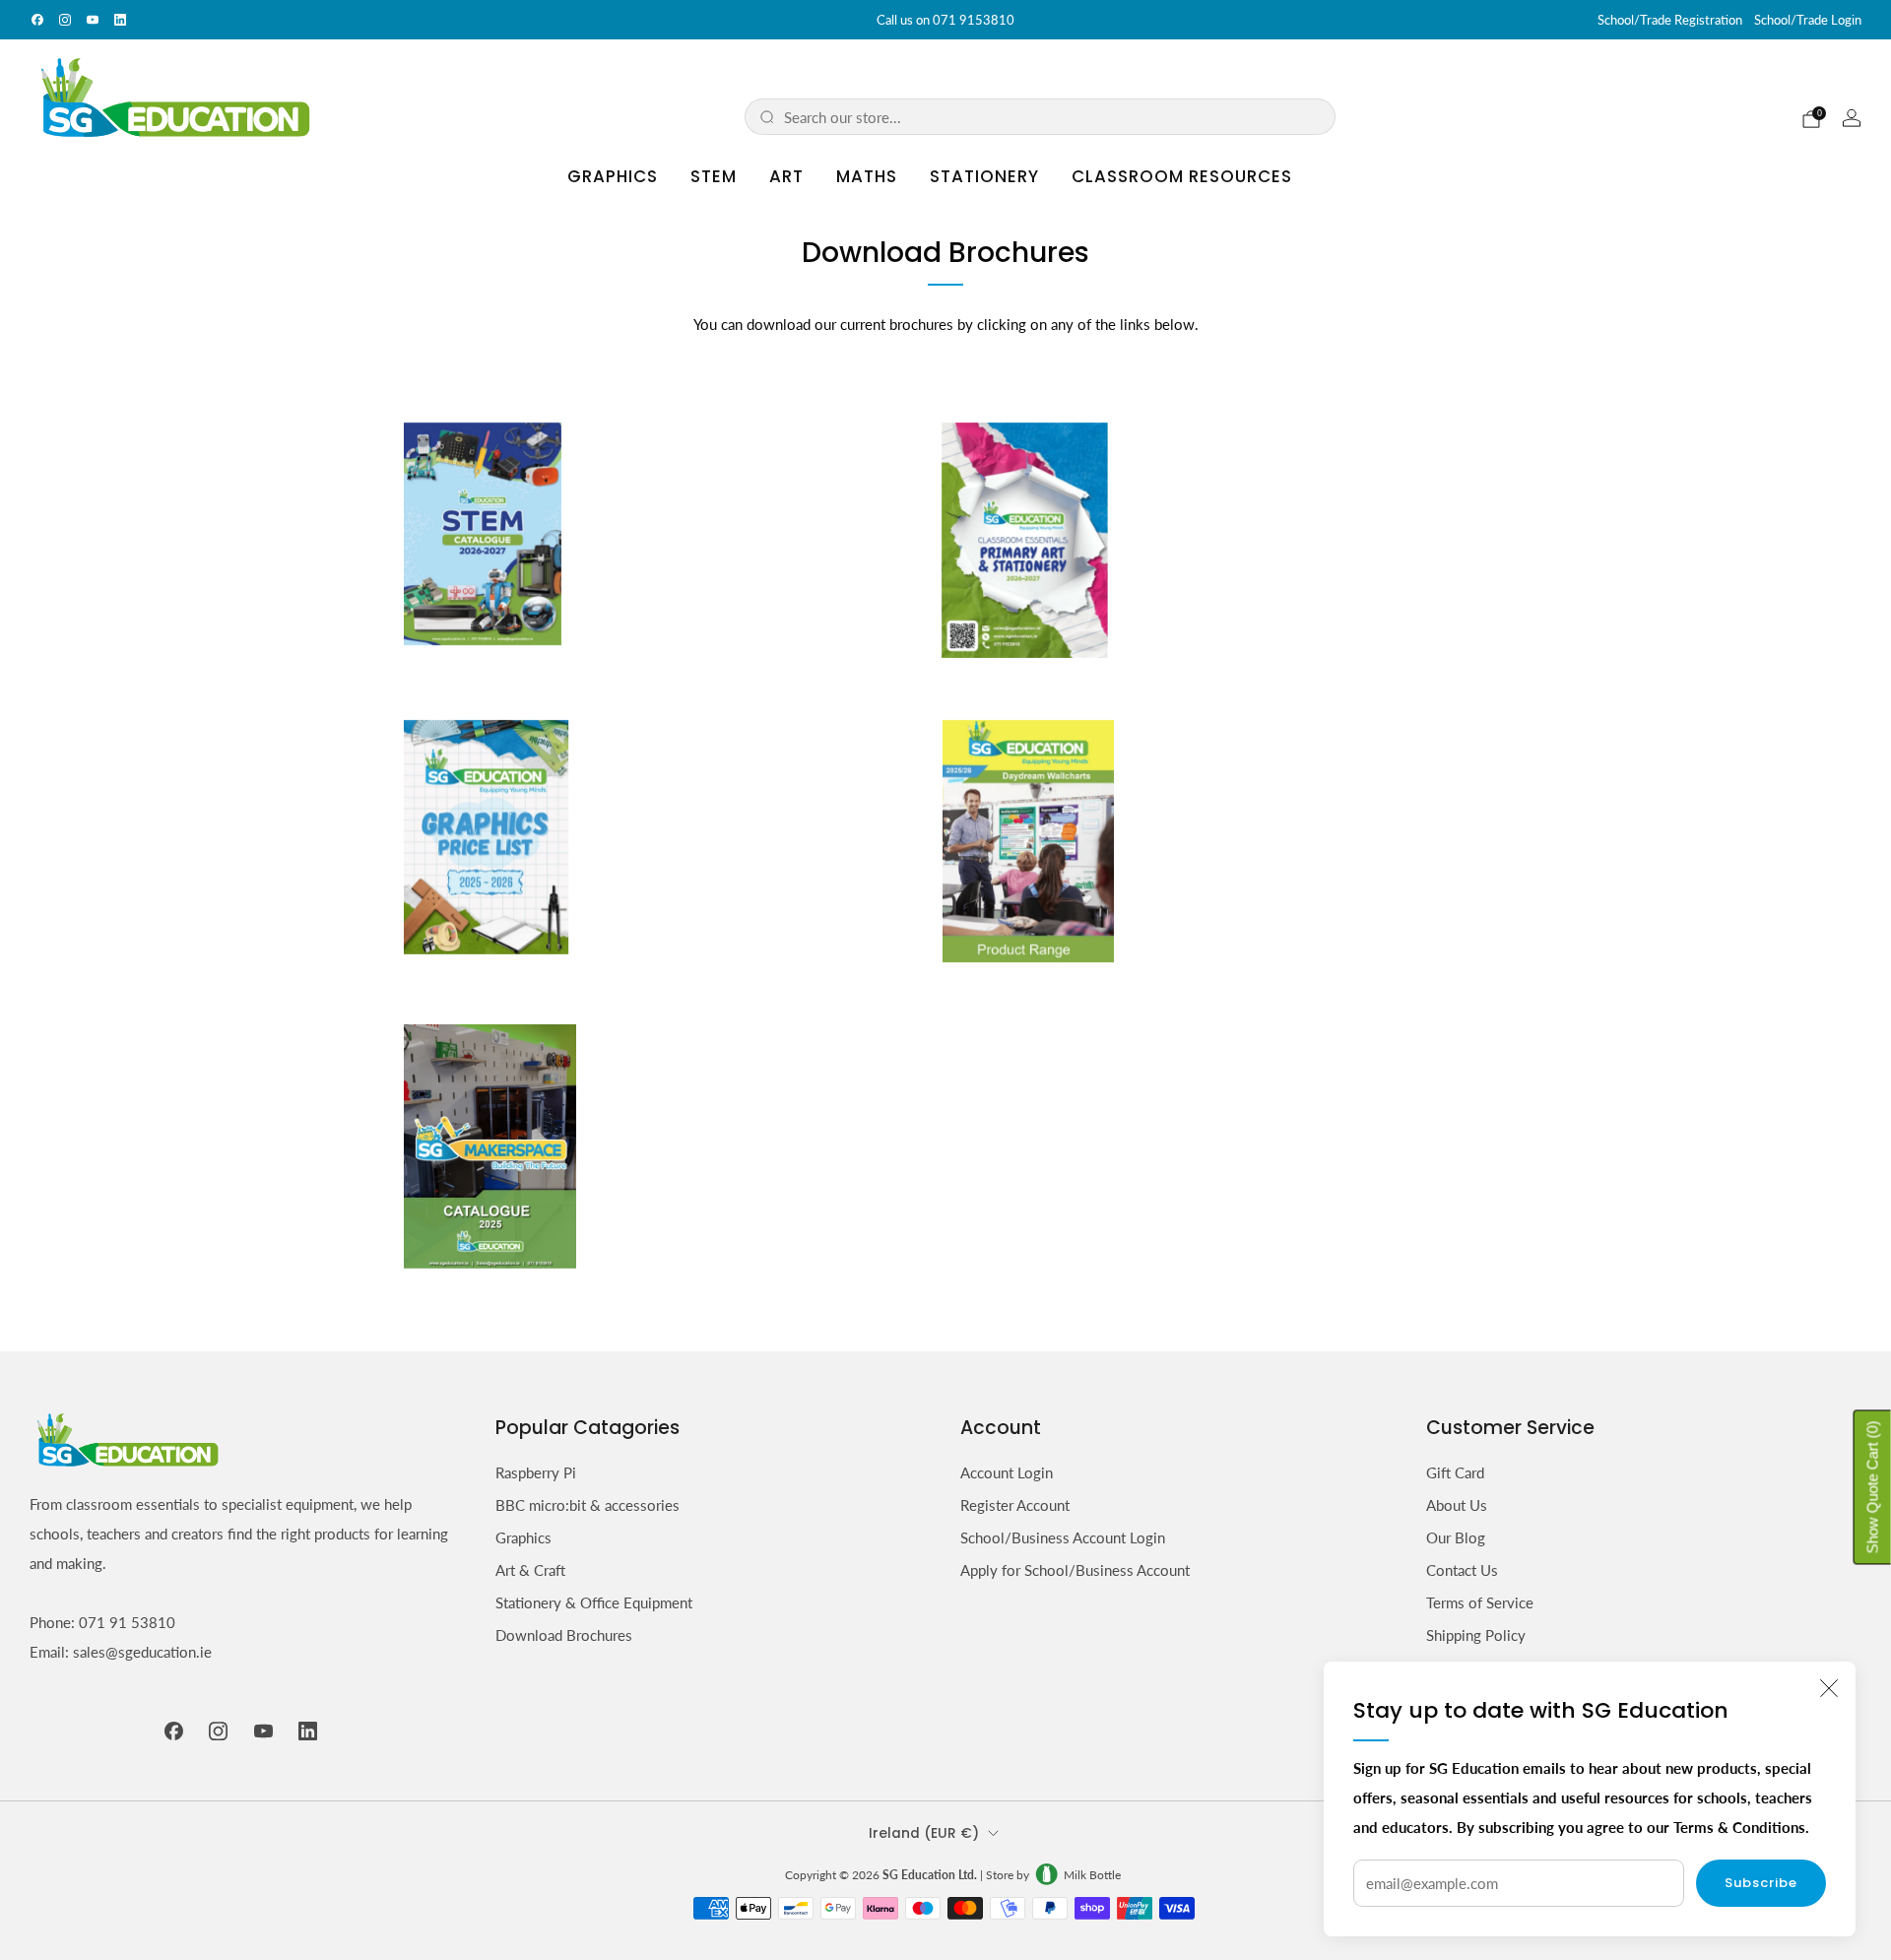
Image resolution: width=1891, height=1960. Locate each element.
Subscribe (1761, 1883)
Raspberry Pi (536, 1472)
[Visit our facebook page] (37, 20)
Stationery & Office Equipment (594, 1602)
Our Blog (1456, 1537)
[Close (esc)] (1829, 1688)
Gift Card (1455, 1472)
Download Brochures (564, 1635)
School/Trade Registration (1670, 20)
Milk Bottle (1092, 1875)
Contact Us (1462, 1570)
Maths (867, 176)
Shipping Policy (1476, 1635)
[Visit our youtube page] (93, 20)
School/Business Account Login (1063, 1537)
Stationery (984, 176)
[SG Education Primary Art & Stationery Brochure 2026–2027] (1025, 538)
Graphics (613, 176)
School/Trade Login (1808, 20)
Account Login (1007, 1472)
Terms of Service (1480, 1602)
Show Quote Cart (1873, 1487)
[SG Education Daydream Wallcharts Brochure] (1028, 839)
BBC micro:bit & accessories (587, 1505)
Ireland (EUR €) (924, 1833)
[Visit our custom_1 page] (120, 20)
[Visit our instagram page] (65, 20)
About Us (1457, 1505)
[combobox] (1052, 117)
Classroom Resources (1182, 176)
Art (786, 176)
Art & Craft (530, 1570)
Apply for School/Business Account (1075, 1570)
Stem (714, 176)
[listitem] (945, 20)
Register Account (1015, 1505)
